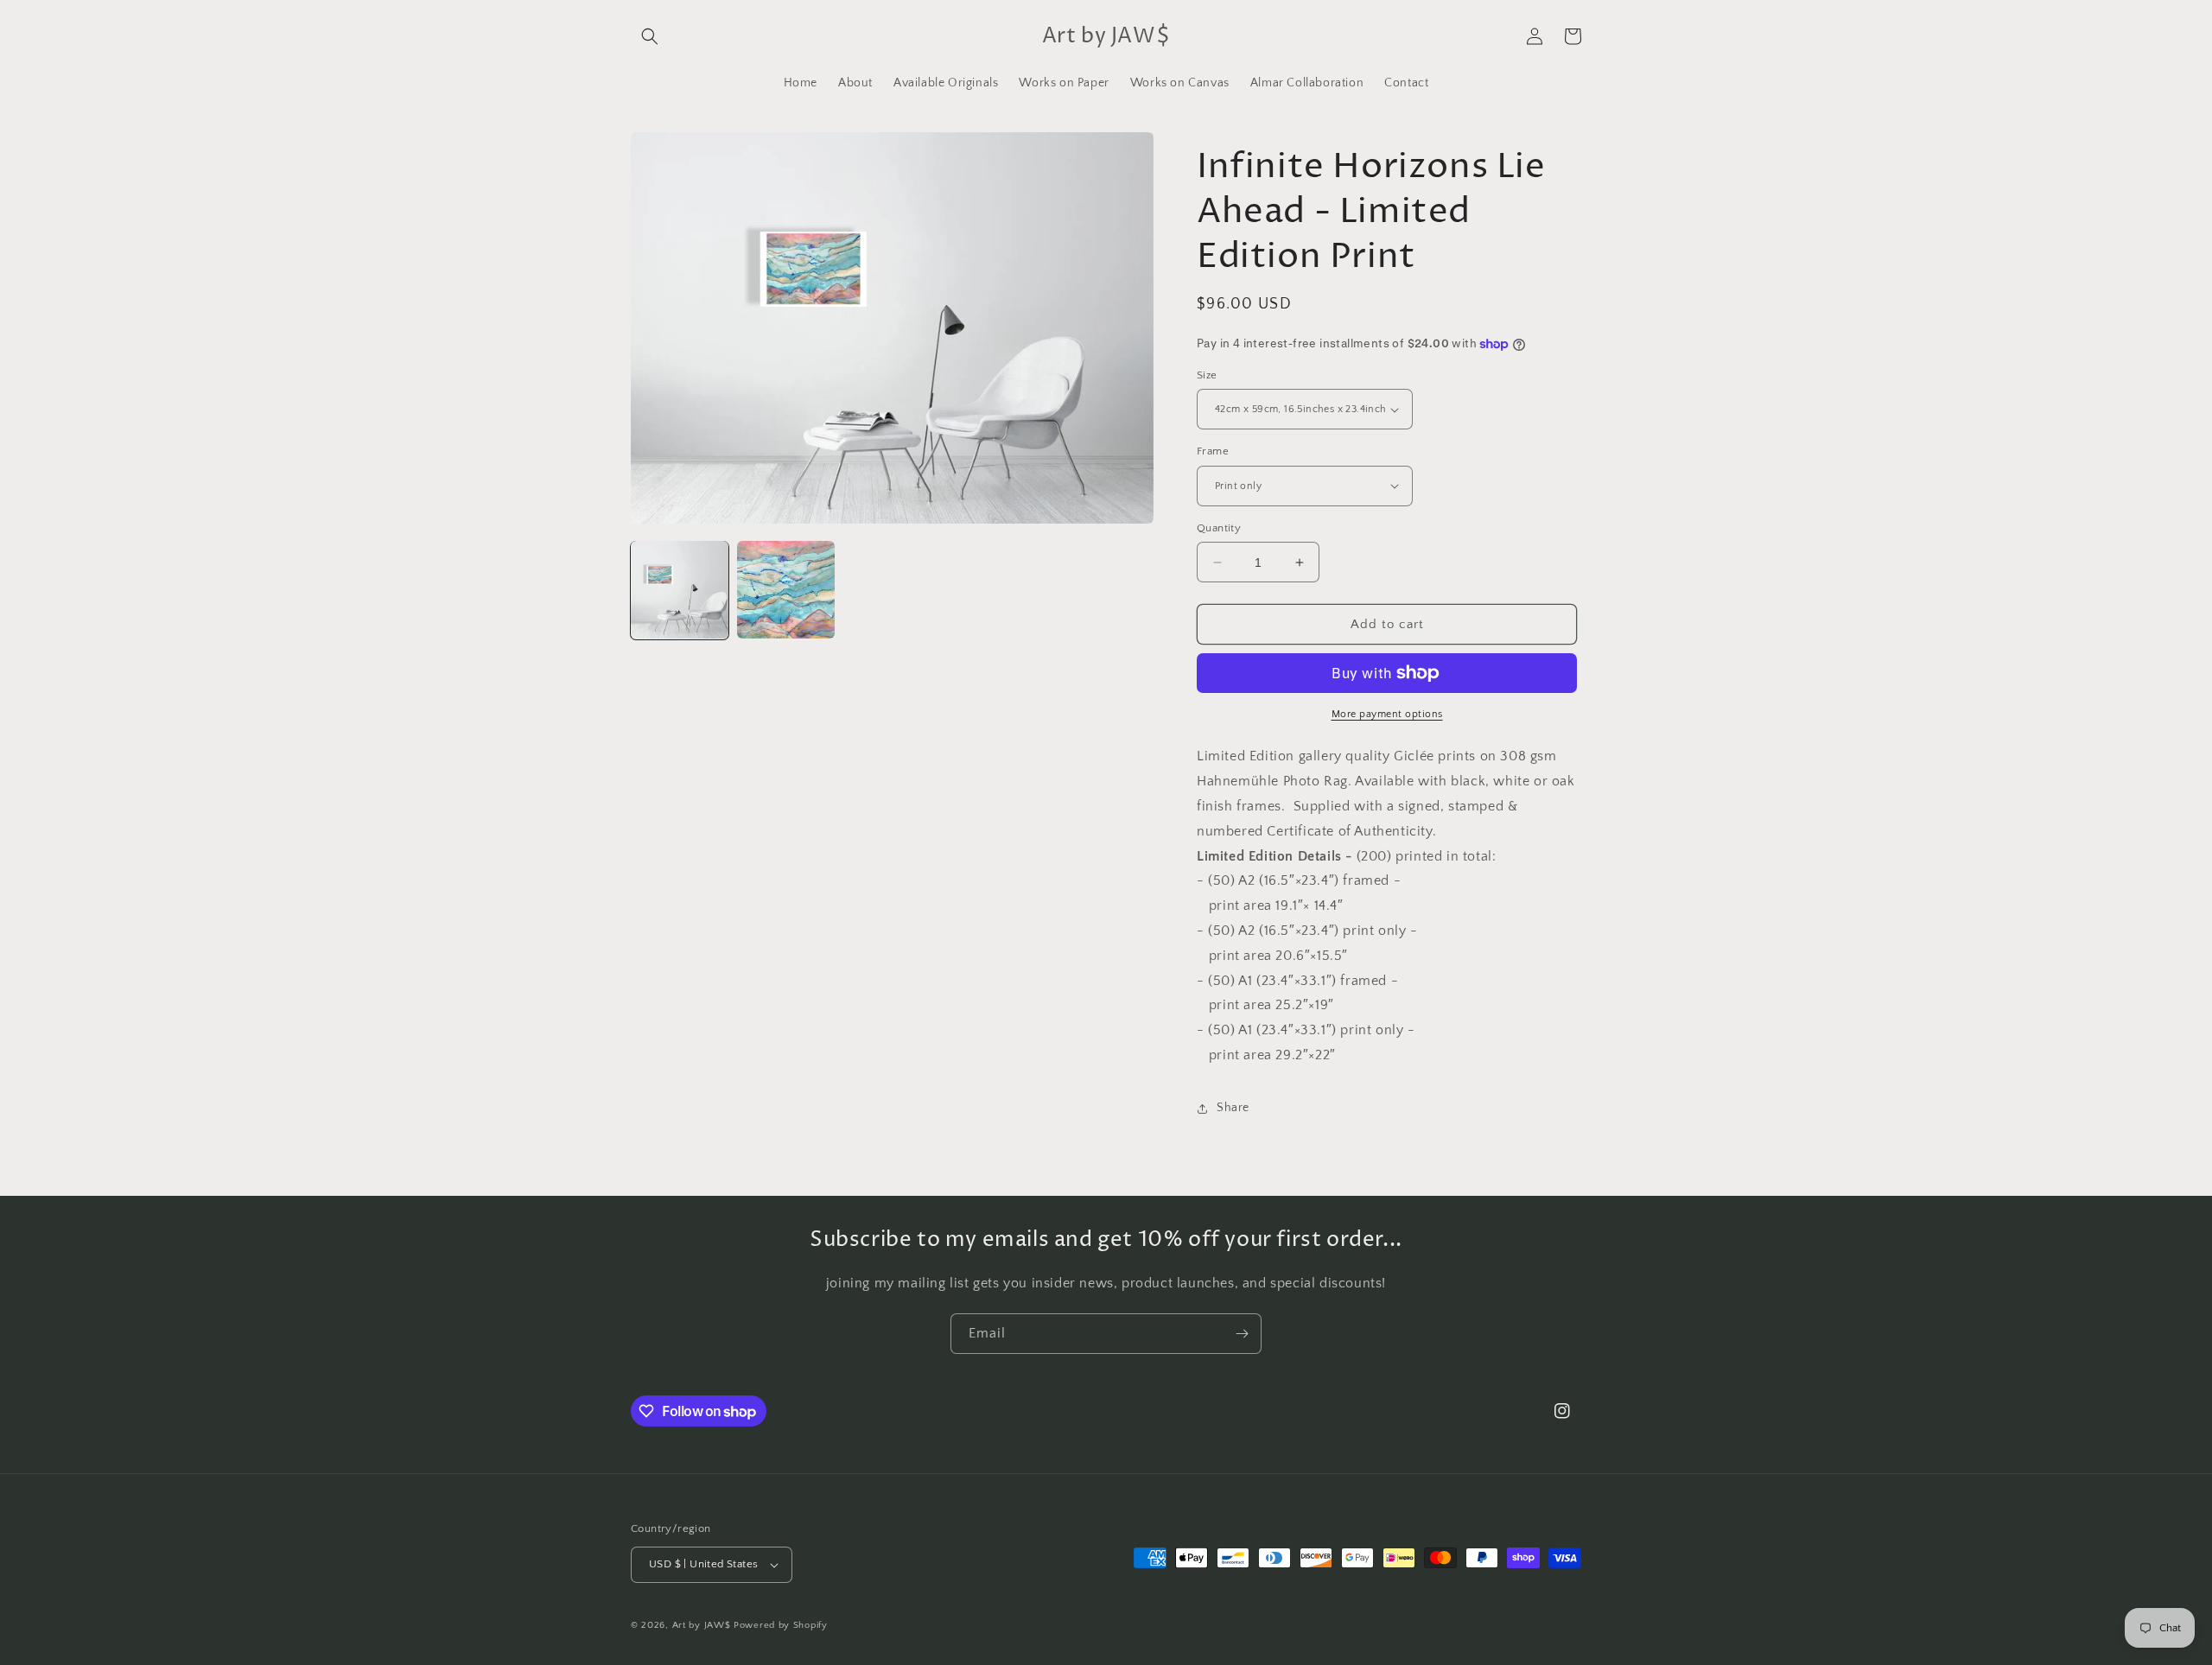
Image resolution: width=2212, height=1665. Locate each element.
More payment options (1387, 714)
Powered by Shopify (781, 1625)
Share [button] (1233, 1108)
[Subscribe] (1242, 1334)
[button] (650, 36)
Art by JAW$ (702, 1625)
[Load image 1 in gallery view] (680, 590)
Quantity (1219, 528)
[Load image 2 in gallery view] (786, 590)
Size (1207, 375)
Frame (1213, 451)
